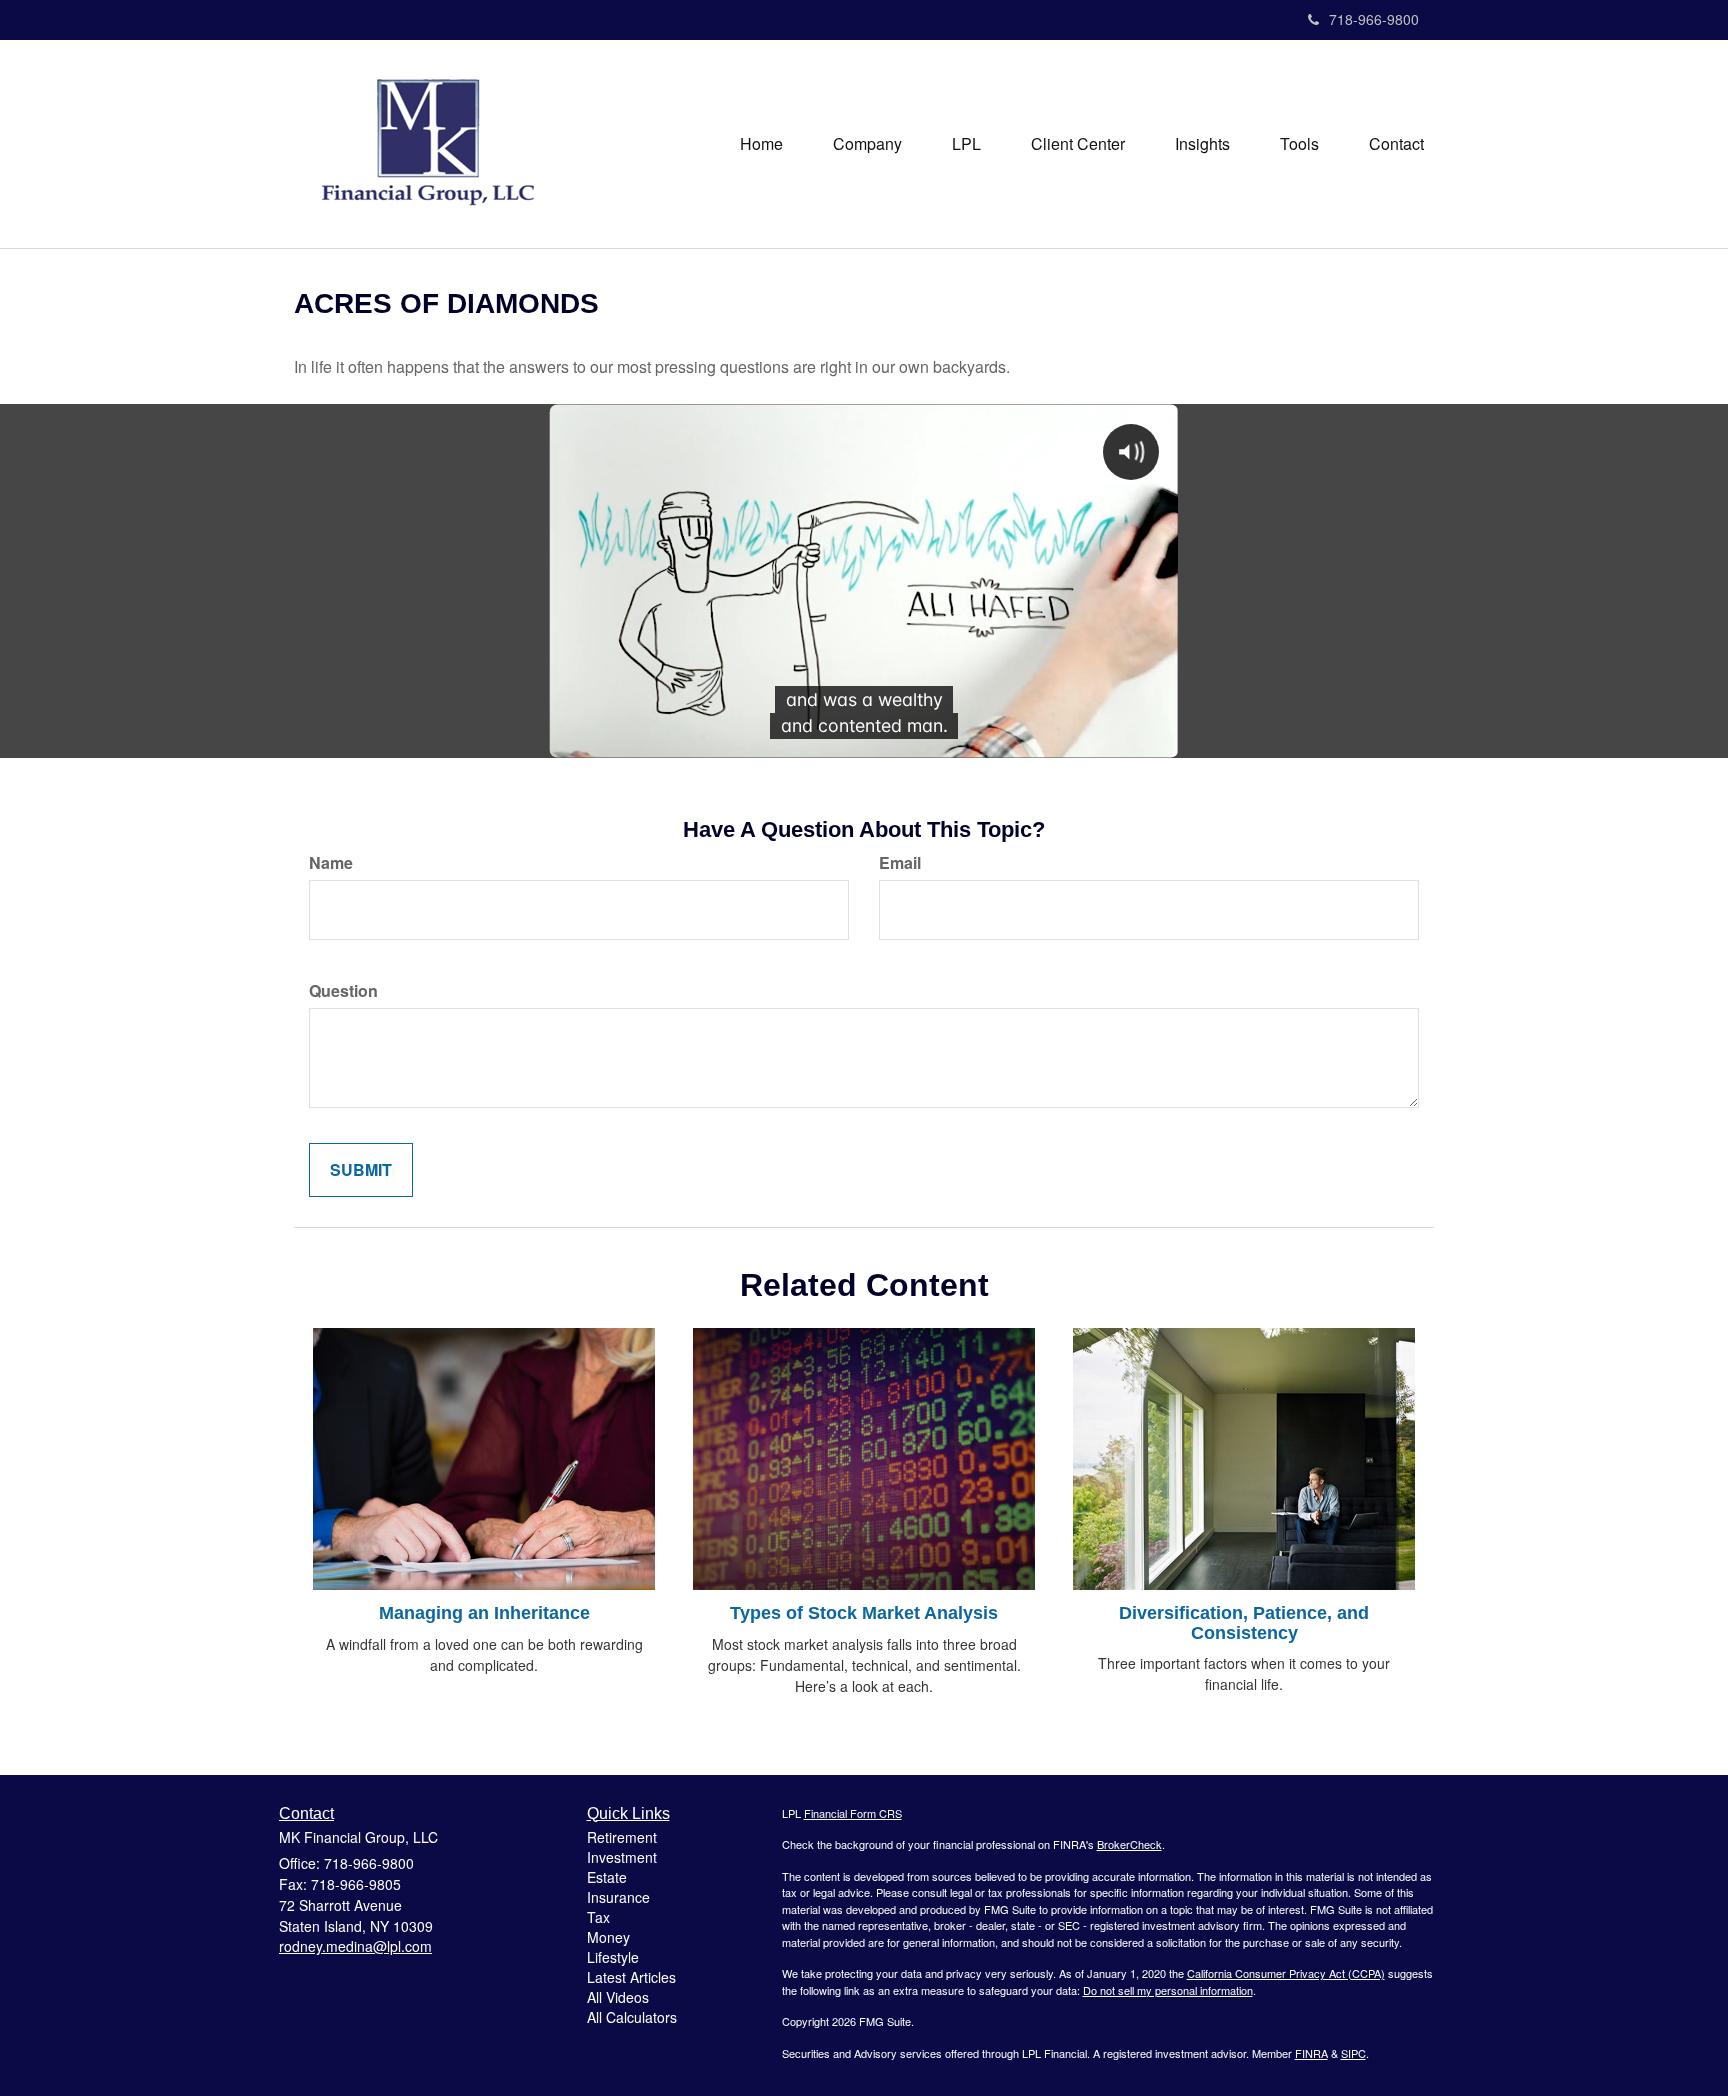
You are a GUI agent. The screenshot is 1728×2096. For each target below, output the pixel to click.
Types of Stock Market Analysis (864, 1613)
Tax (598, 1917)
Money (608, 1937)
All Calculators (632, 2017)
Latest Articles (631, 1977)
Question (343, 991)
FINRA (1311, 2053)
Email (900, 863)
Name (331, 863)
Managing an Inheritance (484, 1613)
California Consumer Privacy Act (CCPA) (1286, 1973)
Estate (607, 1877)
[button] (867, 144)
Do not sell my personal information (1168, 1990)
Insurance (618, 1897)
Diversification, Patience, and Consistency (1244, 1623)
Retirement (622, 1837)
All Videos (618, 1997)
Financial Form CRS (853, 1813)
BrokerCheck (1129, 1844)
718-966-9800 (1374, 19)
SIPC (1353, 2053)
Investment (622, 1857)
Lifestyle (613, 1957)
